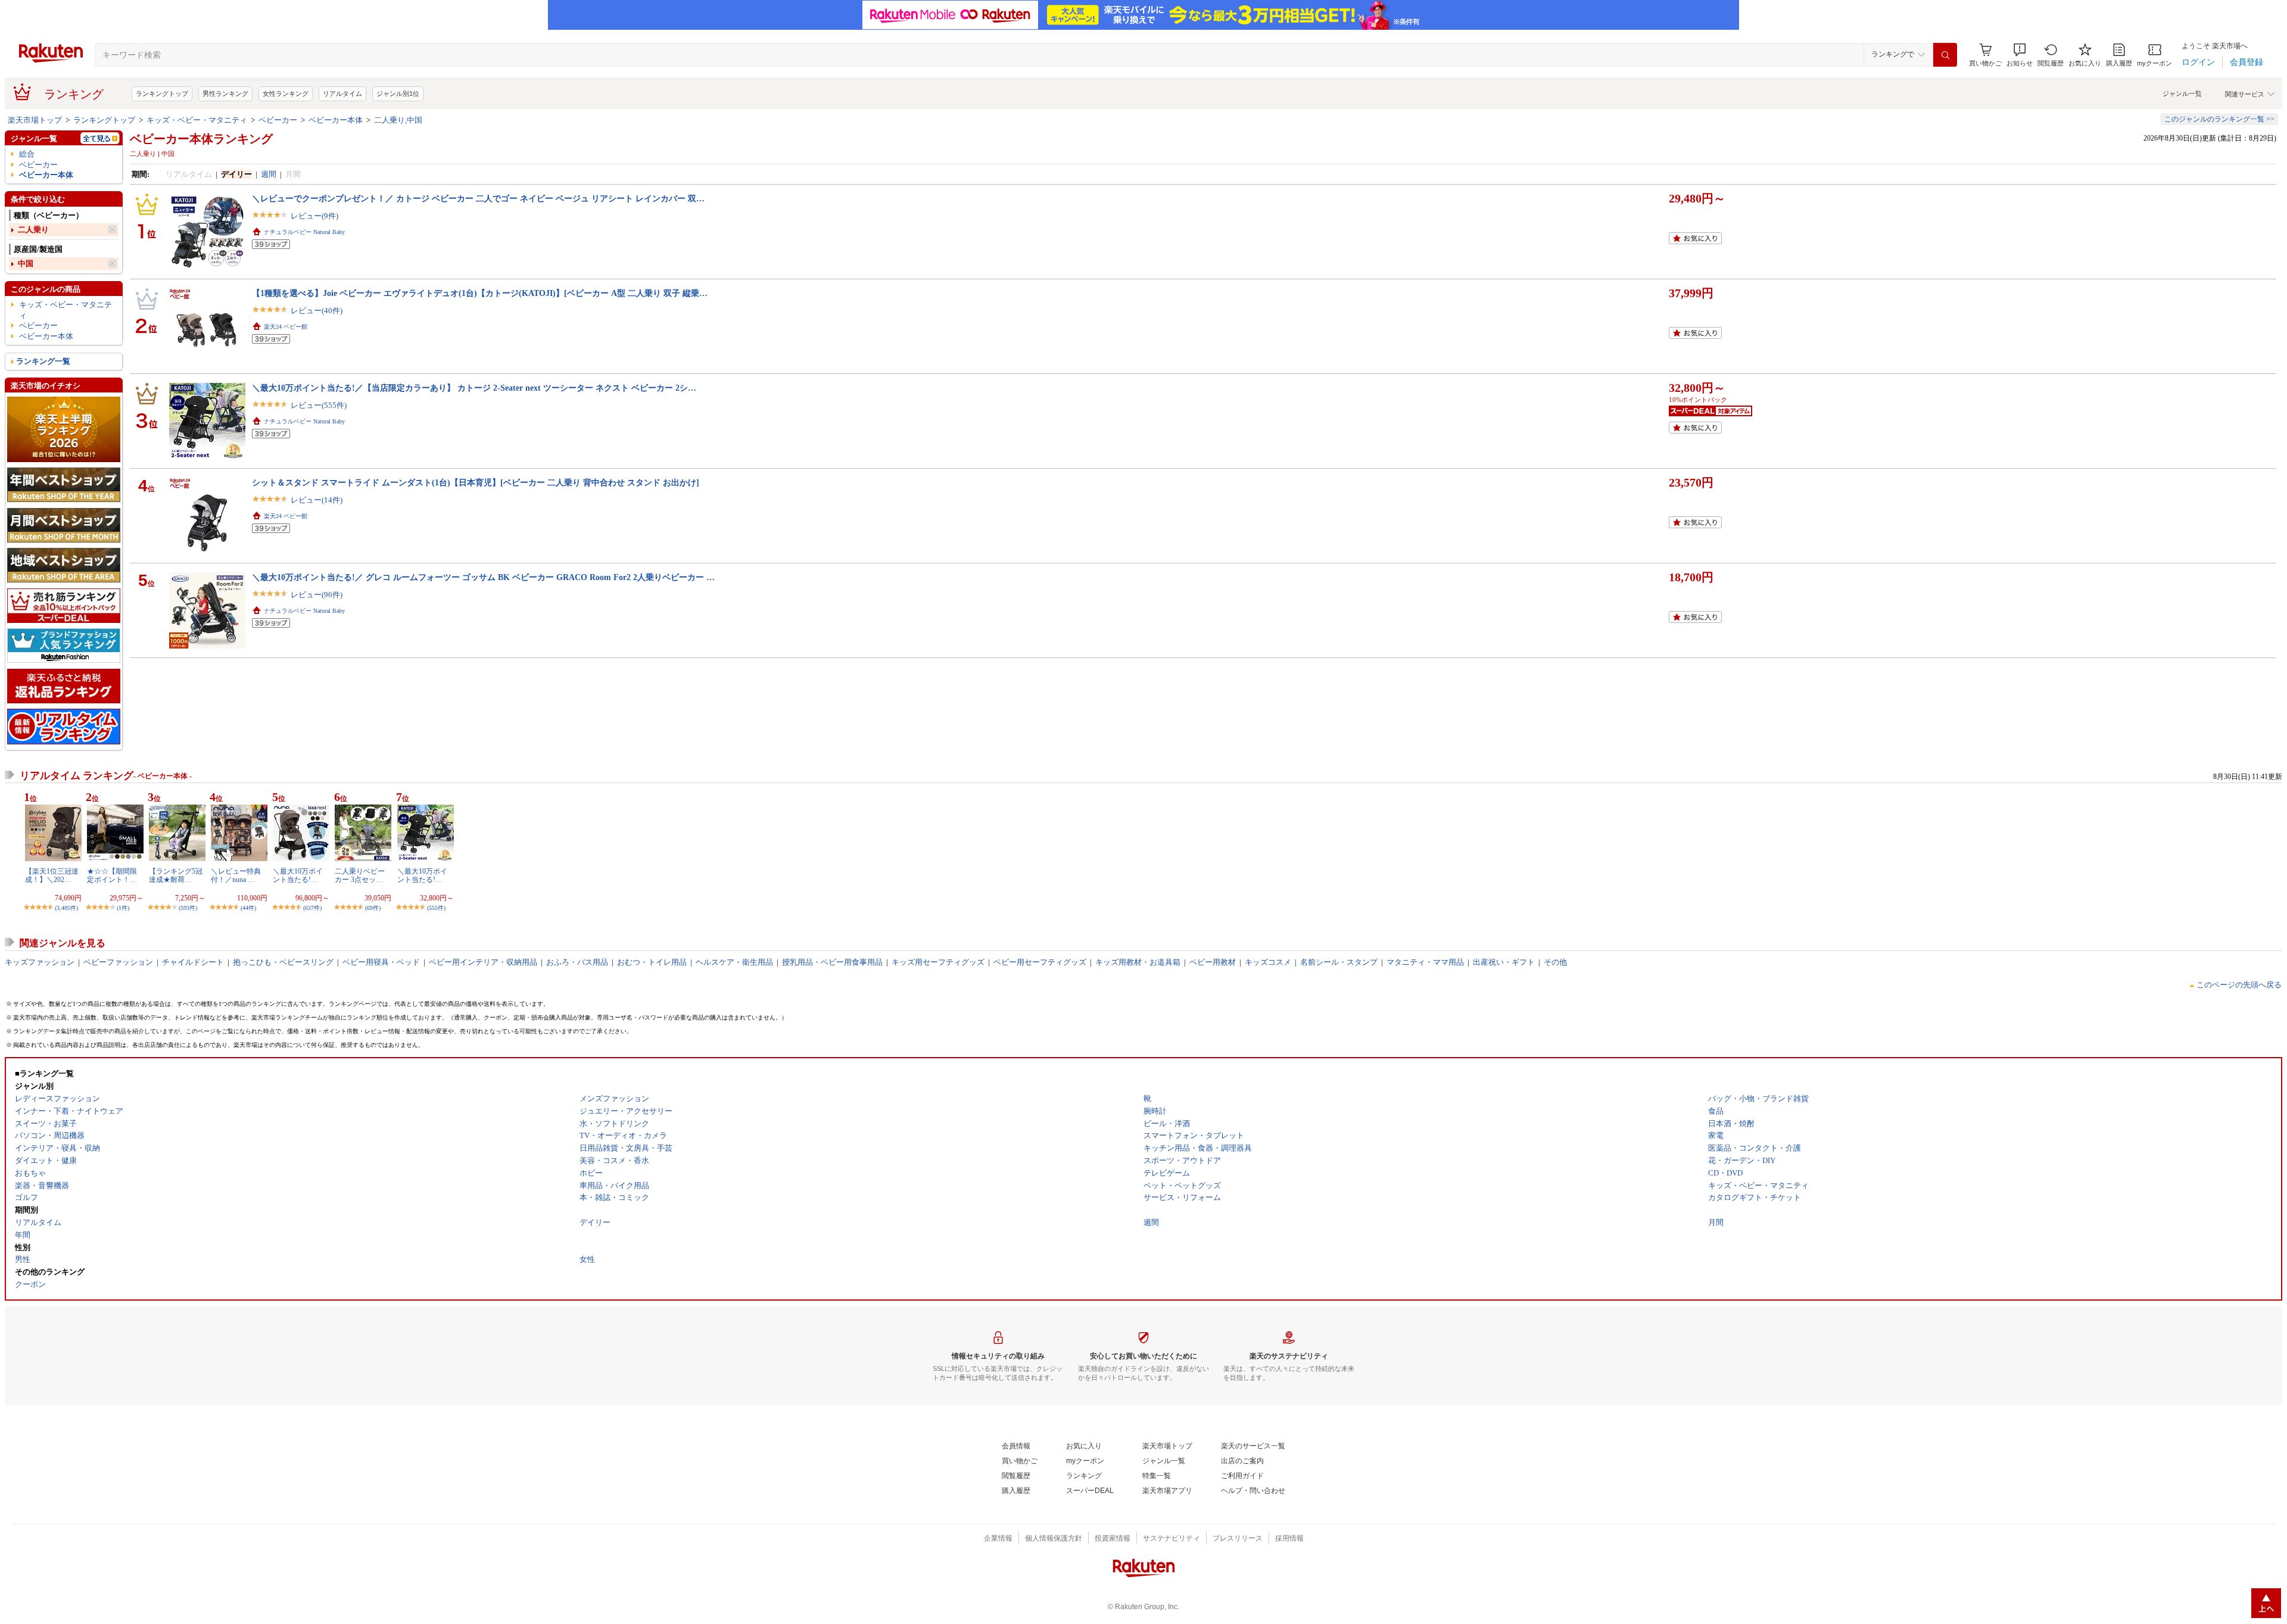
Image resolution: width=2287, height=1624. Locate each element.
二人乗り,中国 (398, 120)
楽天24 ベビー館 (286, 327)
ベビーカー (278, 120)
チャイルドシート (193, 962)
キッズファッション (40, 962)
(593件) (188, 908)
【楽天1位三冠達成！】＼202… (52, 875)
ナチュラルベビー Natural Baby (304, 232)
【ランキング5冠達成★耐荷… (176, 875)
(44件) (248, 908)
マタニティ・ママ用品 (1425, 962)
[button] (2020, 55)
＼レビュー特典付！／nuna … (236, 875)
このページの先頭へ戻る (2239, 985)
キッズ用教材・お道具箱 (1138, 962)
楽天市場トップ (35, 120)
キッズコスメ (1268, 962)
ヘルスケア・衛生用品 (734, 962)
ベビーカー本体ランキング (201, 139)
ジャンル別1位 (398, 93)
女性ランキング (286, 93)
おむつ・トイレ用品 (652, 962)
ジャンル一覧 (2182, 93)
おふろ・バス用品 (577, 962)
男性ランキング (225, 93)
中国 (26, 264)
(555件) (436, 908)
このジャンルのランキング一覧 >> (2219, 119)
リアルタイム (342, 93)
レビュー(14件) (317, 500)
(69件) (373, 908)
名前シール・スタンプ (1339, 962)
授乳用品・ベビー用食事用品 (832, 962)
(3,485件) (66, 908)
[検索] (1945, 55)
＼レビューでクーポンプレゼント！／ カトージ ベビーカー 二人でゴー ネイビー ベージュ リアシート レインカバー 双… (478, 198)
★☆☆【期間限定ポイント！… (112, 875)
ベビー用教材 (1213, 962)
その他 (1555, 962)
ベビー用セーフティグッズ (1040, 962)
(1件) (123, 908)
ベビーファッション (118, 962)
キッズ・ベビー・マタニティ (197, 120)
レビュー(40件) (317, 311)
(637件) (312, 908)
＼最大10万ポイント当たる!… (298, 875)
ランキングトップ (162, 93)
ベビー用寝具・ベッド (381, 962)
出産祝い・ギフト (1504, 962)
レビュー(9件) (314, 216)
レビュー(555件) (319, 405)
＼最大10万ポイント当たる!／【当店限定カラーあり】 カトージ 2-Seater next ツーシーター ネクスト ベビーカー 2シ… (474, 388)
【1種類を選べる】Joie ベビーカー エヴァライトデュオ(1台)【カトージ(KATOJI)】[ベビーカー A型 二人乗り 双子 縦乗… (480, 293)
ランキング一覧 (43, 361)
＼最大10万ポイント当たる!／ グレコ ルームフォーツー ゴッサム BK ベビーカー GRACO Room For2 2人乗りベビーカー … (483, 577)
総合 (27, 154)
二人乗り (33, 230)
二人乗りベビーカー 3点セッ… (360, 875)
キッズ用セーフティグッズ (938, 962)
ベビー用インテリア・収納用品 (483, 962)
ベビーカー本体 (336, 120)
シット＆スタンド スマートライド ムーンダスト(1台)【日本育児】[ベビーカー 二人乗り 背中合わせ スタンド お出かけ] (476, 482)
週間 (269, 174)
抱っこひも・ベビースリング (283, 962)
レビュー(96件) (317, 595)
